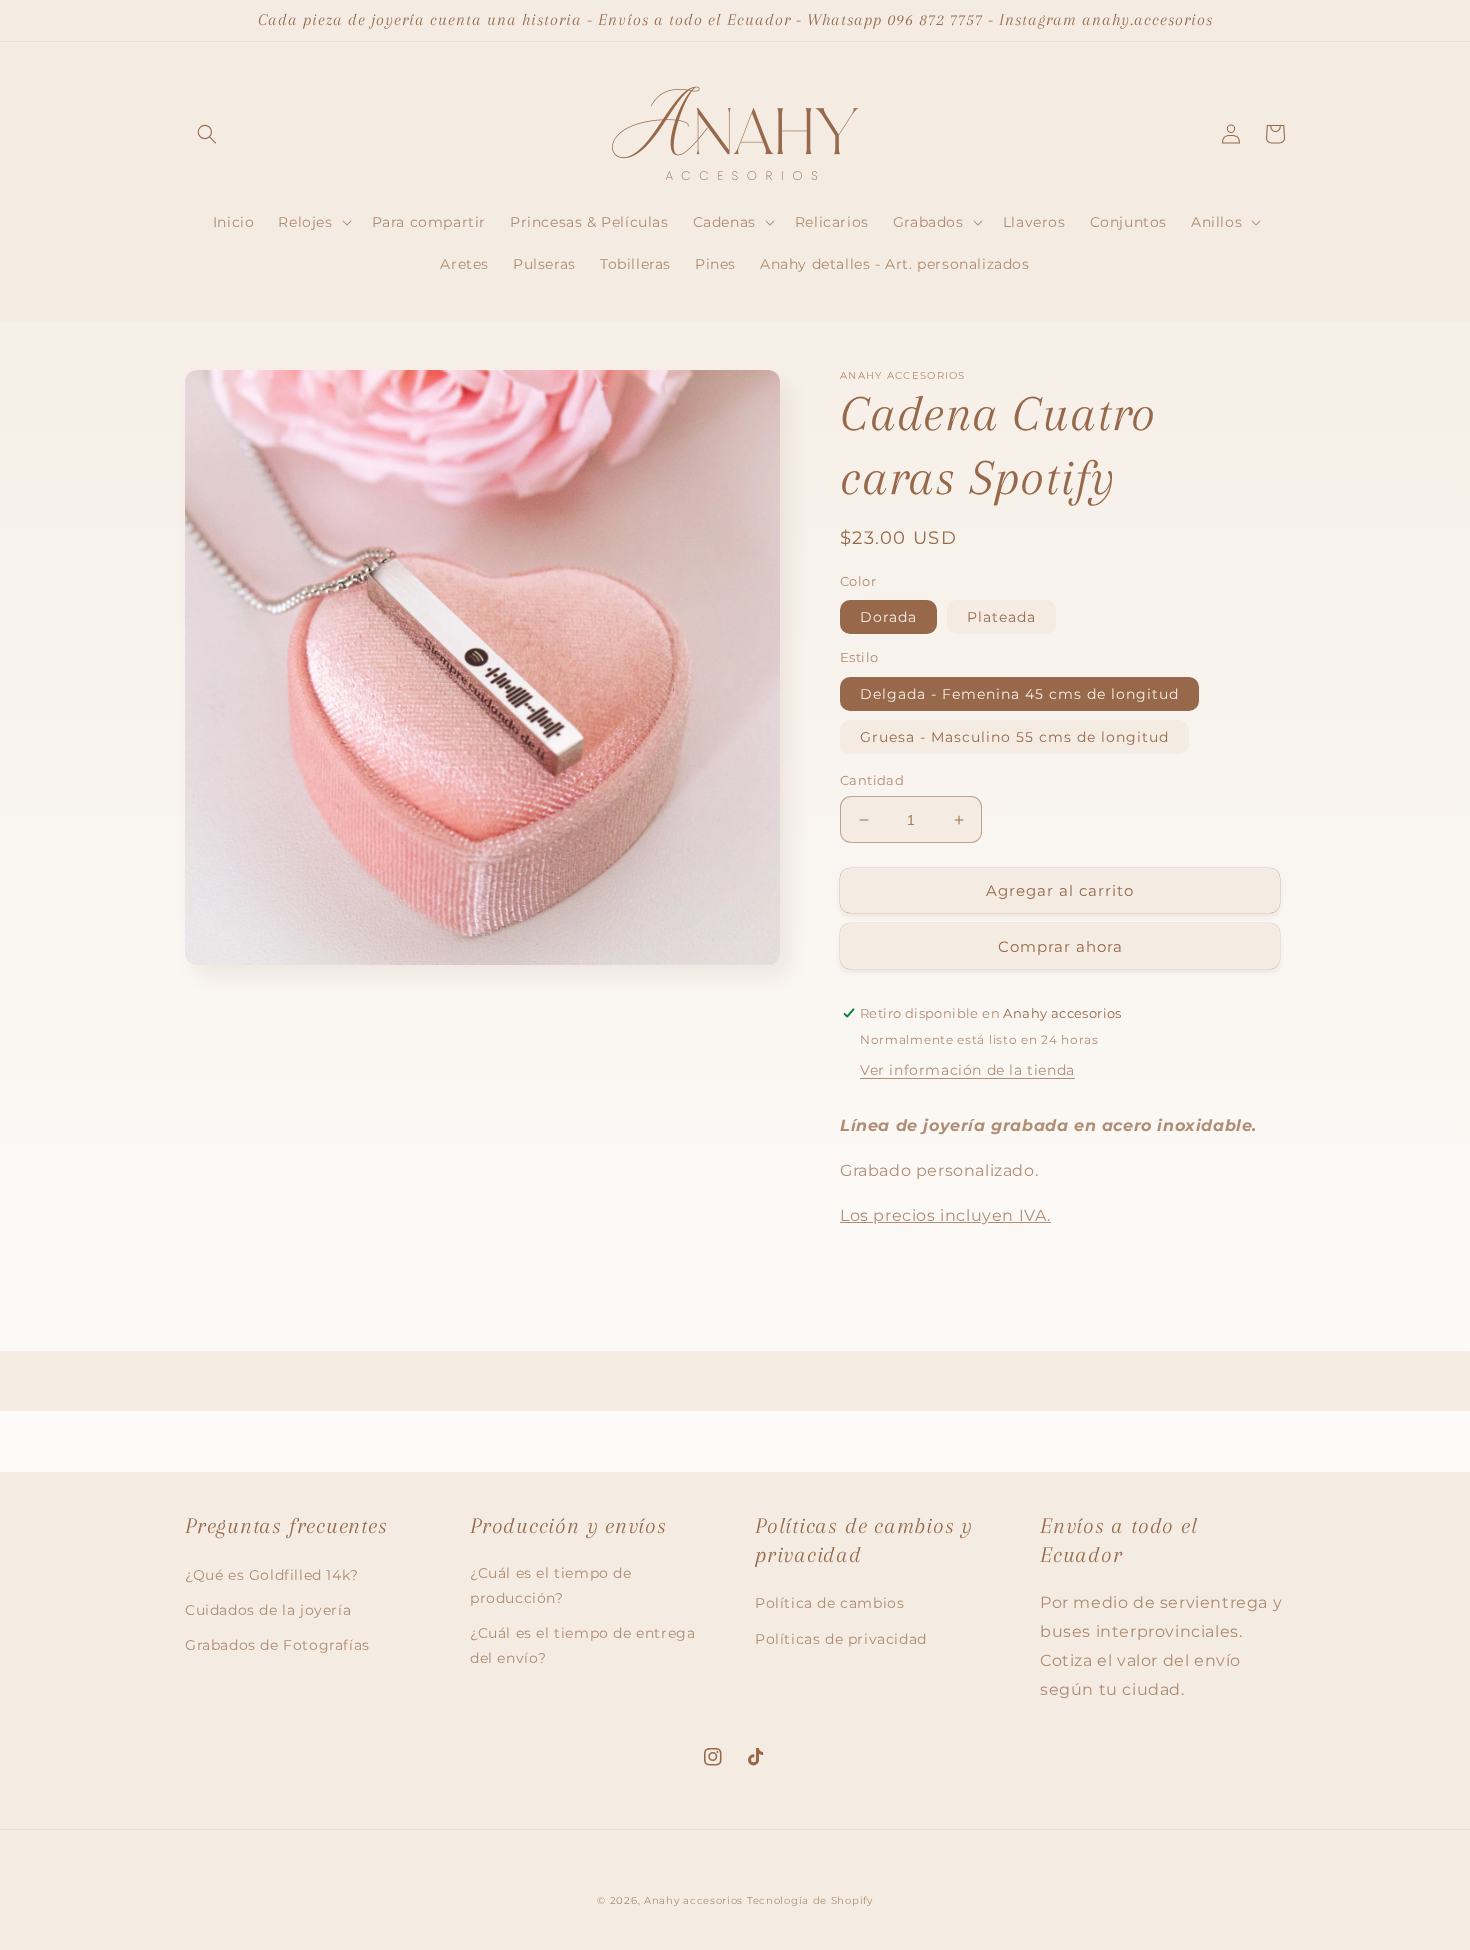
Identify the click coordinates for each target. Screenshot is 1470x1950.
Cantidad (872, 780)
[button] (207, 134)
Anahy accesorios (693, 1900)
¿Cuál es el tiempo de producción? (551, 1585)
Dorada (888, 617)
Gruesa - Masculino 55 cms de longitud (1014, 737)
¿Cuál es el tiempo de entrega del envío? (582, 1645)
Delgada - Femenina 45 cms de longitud (1019, 694)
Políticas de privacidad (841, 1639)
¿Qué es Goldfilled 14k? (272, 1575)
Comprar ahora (1060, 946)
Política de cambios (829, 1603)
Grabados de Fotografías (277, 1645)
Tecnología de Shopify (810, 1900)
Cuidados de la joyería (268, 1610)
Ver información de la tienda (967, 1070)
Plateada (1001, 617)
